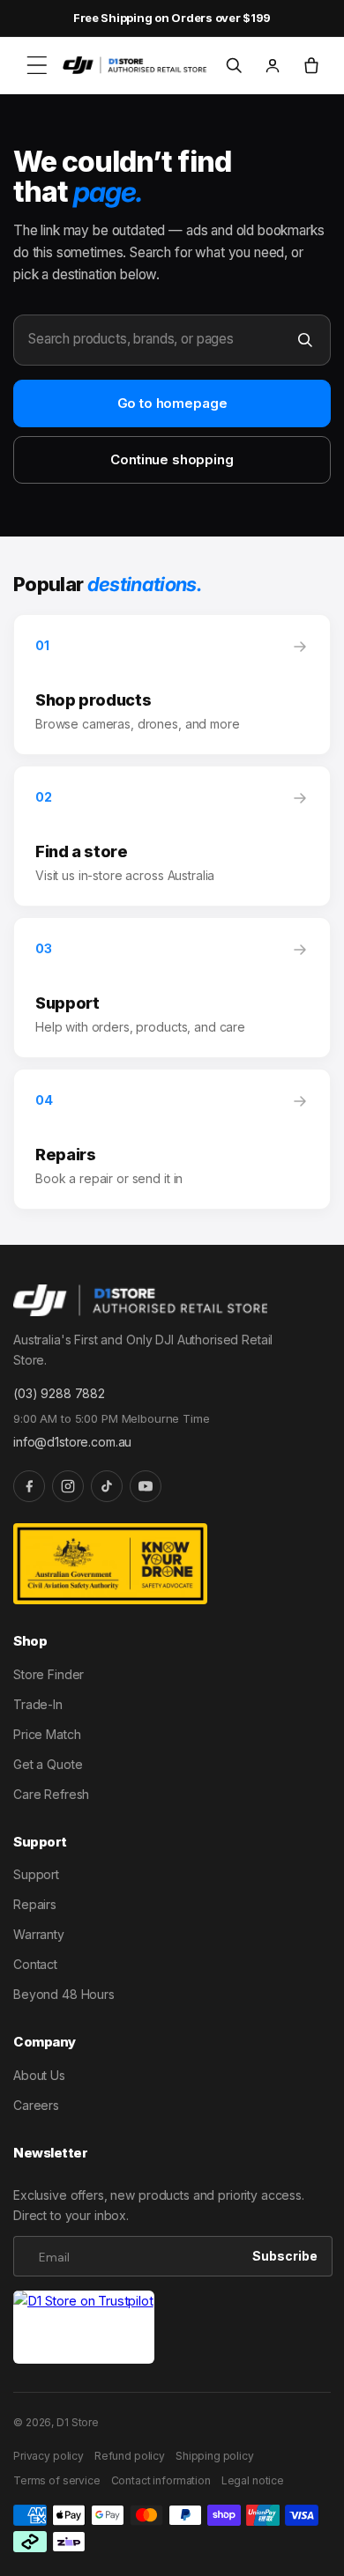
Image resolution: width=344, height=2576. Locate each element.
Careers (36, 2105)
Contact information (161, 2480)
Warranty (39, 1934)
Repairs (35, 1904)
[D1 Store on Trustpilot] (84, 2327)
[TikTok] (107, 1486)
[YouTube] (146, 1486)
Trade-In (38, 1704)
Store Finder (49, 1674)
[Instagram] (68, 1486)
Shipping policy (215, 2456)
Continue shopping (172, 459)
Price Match (47, 1734)
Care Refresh (51, 1794)
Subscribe (285, 2256)
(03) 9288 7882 (59, 1393)
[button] (37, 65)
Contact (35, 1964)
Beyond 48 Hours (64, 1994)
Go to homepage (172, 403)
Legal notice (253, 2480)
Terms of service (57, 2480)
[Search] (305, 340)
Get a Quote (48, 1764)
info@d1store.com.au (72, 1442)
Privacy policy (49, 2456)
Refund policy (130, 2456)
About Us (39, 2075)
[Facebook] (29, 1486)
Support (36, 1874)
